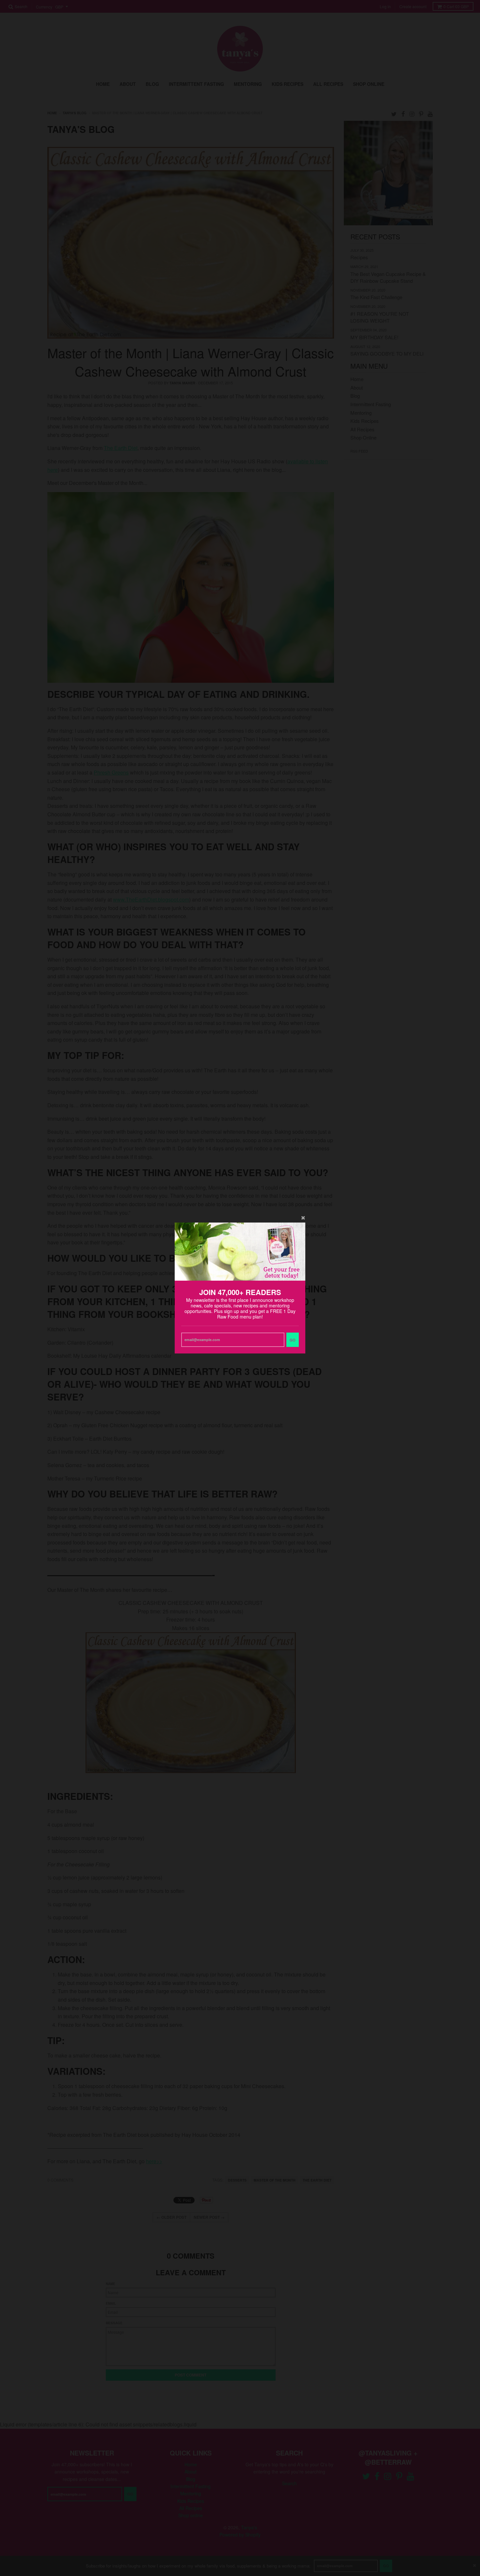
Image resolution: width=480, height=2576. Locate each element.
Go (293, 1340)
